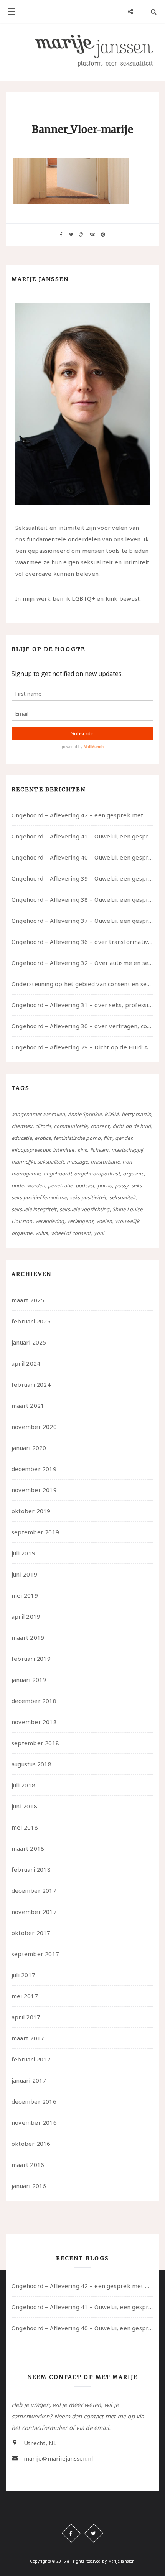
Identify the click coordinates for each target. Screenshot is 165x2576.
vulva (42, 1233)
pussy (122, 1185)
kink (82, 1150)
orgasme (133, 1174)
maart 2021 (28, 1406)
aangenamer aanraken (38, 1114)
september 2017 (35, 1954)
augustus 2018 (31, 1764)
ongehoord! (57, 1174)
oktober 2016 (31, 2144)
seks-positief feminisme (39, 1197)
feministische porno (77, 1138)
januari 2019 (29, 1680)
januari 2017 (29, 2080)
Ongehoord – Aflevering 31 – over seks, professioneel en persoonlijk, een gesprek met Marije (82, 1005)
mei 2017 (25, 1996)
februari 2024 (31, 1384)
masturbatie (105, 1162)
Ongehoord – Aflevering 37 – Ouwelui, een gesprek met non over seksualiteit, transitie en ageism (82, 921)
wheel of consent (71, 1233)
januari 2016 (29, 2186)
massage (77, 1162)
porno (105, 1185)
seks (136, 1185)
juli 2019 (23, 1553)
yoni (99, 1233)
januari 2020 (29, 1448)
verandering (50, 1221)
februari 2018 (31, 1869)
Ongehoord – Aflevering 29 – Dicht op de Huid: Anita (82, 1047)
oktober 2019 (31, 1511)
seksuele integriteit (34, 1209)
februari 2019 (31, 1659)
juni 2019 (24, 1574)
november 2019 (34, 1490)
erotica (43, 1138)
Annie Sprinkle (85, 1114)
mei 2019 (25, 1595)
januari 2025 (29, 1342)
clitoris (43, 1126)
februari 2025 (31, 1321)
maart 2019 (28, 1637)
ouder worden (28, 1185)
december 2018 (34, 1701)
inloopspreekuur (31, 1150)
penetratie (60, 1185)
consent (100, 1126)
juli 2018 (23, 1785)
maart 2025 (28, 1300)
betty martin (137, 1114)
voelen (104, 1221)
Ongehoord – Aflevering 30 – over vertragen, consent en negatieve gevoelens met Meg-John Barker (82, 1026)
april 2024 (26, 1363)
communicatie (71, 1126)
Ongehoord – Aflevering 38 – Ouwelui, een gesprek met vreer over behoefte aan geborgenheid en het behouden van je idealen (82, 899)
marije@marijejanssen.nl (58, 2458)
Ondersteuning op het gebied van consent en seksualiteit (82, 984)
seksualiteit (123, 1197)
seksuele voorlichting (85, 1209)
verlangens (80, 1221)
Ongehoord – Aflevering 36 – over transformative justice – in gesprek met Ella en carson (82, 942)
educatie (22, 1138)
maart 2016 (28, 2165)
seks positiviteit (88, 1197)
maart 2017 (28, 2038)
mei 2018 (25, 1827)
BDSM (111, 1114)
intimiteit (64, 1150)
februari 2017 (31, 2059)
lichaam (99, 1150)
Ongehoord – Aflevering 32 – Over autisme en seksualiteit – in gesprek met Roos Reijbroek (82, 963)
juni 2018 (24, 1806)
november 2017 (34, 1912)
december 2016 (34, 2101)
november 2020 (34, 1427)
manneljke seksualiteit (38, 1162)
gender (123, 1138)
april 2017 (26, 2017)
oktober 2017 (31, 1933)
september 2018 (35, 1743)
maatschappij (127, 1150)
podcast (85, 1185)
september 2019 (35, 1532)
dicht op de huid (132, 1126)
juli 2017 (23, 1975)
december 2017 (34, 1890)
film (108, 1138)
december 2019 (34, 1469)
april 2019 (26, 1616)
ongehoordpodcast (97, 1174)
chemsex (22, 1126)
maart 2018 (28, 1848)
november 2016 (34, 2122)
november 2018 (34, 1722)
